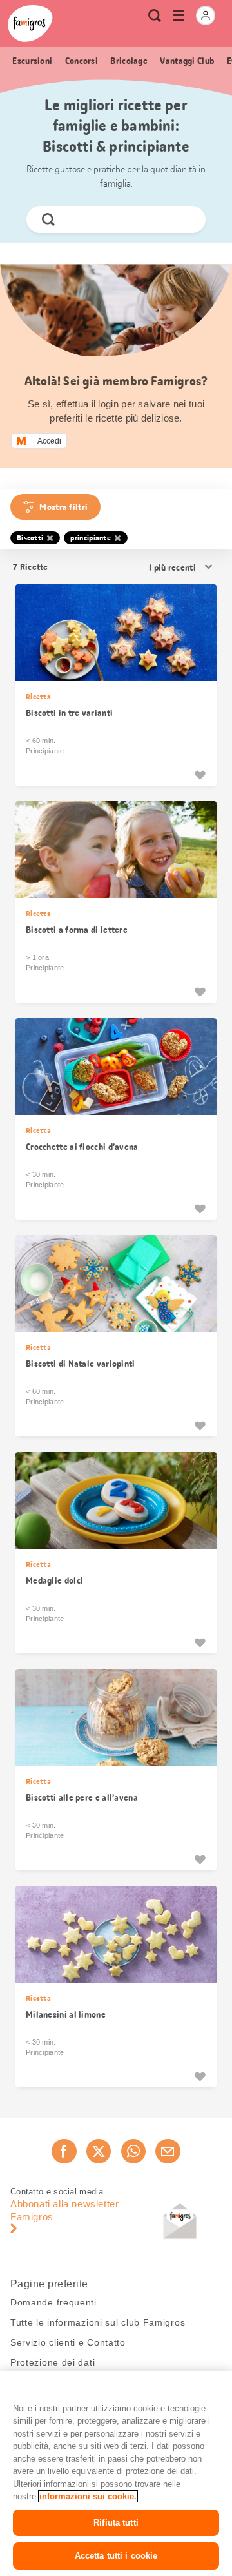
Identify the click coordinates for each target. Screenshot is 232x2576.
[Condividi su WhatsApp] (133, 2151)
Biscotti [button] (30, 538)
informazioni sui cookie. (88, 2496)
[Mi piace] (200, 775)
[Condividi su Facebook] (64, 2151)
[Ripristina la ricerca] (185, 220)
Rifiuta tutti (116, 2523)
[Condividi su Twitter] (99, 2151)
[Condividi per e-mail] (168, 2151)
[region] (116, 2474)
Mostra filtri (63, 507)
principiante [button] (91, 538)
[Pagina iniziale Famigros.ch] (30, 24)
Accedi (49, 441)
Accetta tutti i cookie (116, 2556)
